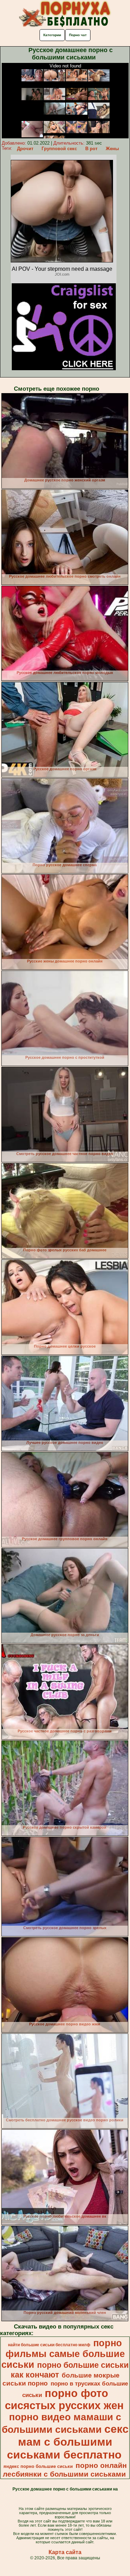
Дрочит (25, 149)
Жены (112, 149)
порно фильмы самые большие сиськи (63, 2354)
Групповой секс (59, 149)
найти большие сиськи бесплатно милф (49, 2345)
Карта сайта (65, 2552)
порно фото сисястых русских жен (64, 2399)
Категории (52, 35)
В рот (91, 149)
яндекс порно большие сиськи (38, 2466)
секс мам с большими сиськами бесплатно (68, 2442)
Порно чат (78, 35)
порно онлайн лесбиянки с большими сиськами (65, 2470)
